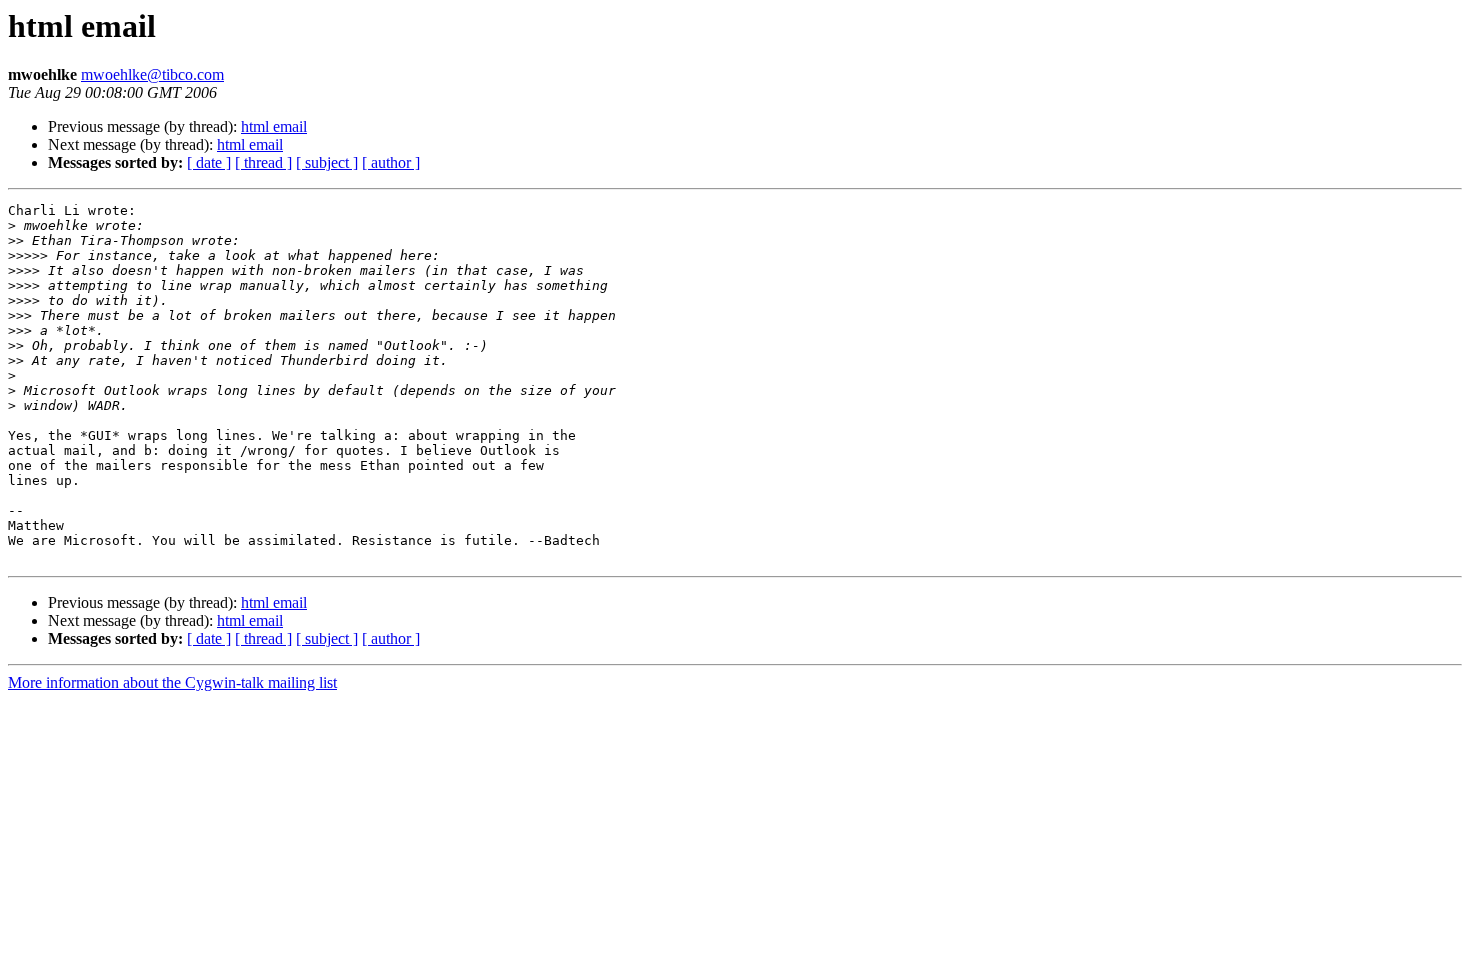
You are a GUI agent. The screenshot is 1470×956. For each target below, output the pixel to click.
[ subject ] (327, 162)
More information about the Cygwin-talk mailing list (172, 682)
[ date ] (209, 162)
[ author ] (391, 162)
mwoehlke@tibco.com (152, 74)
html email (274, 126)
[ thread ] (263, 162)
